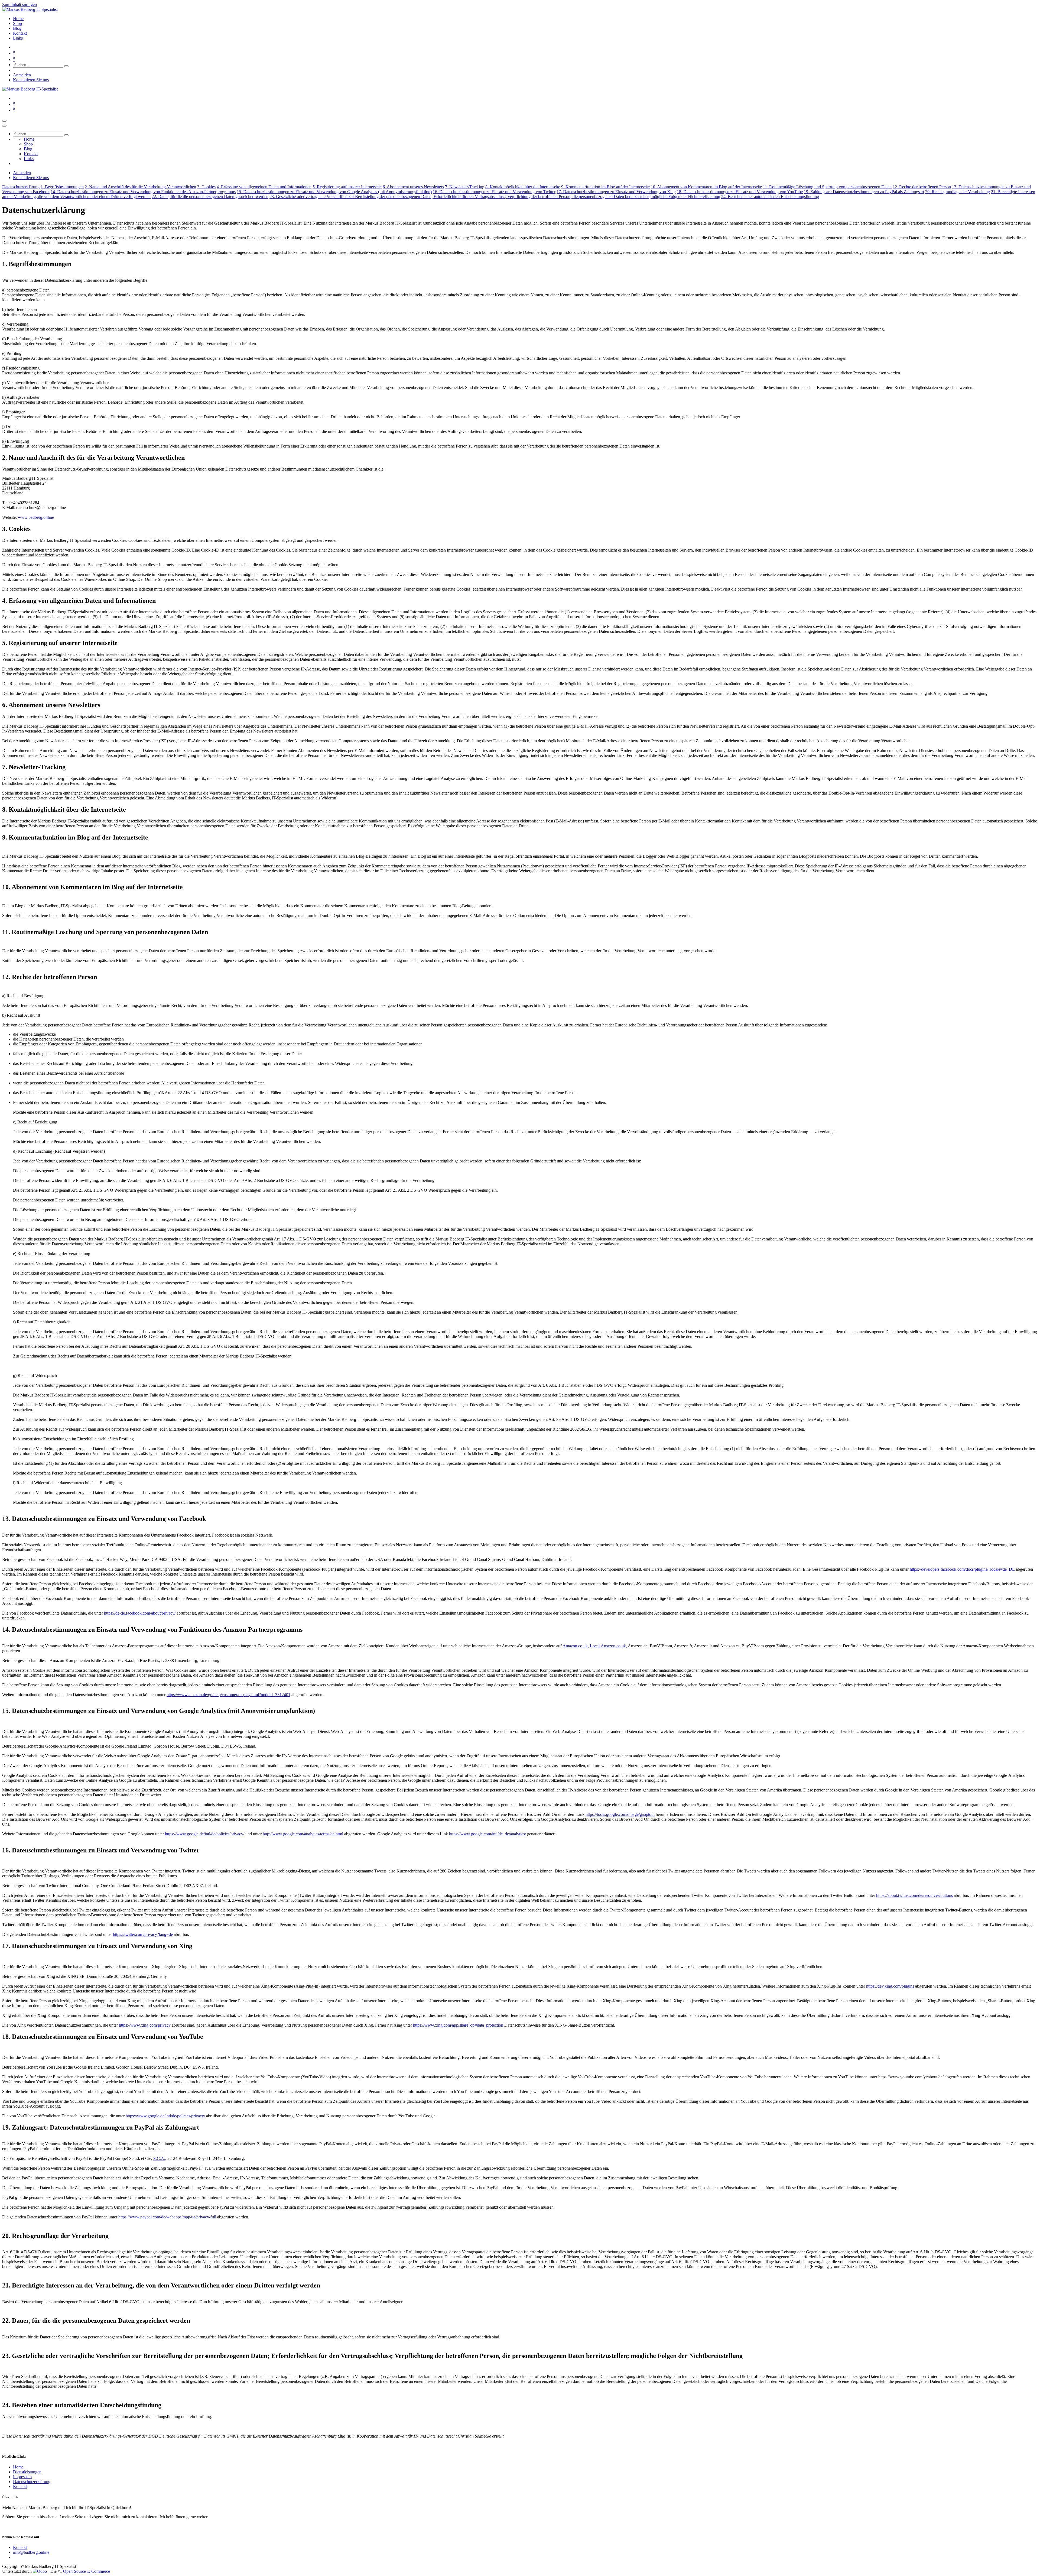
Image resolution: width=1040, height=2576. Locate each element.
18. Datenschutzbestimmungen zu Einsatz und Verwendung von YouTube (740, 192)
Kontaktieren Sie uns (31, 80)
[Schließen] (4, 126)
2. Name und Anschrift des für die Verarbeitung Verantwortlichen (140, 187)
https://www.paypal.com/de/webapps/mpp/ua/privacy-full (167, 2217)
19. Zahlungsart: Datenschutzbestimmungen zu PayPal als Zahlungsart (864, 192)
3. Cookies (206, 187)
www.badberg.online (36, 517)
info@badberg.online (31, 2552)
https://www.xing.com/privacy (145, 2025)
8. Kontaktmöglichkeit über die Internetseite (523, 187)
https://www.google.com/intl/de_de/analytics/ (487, 1834)
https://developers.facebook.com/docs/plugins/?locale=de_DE (962, 1569)
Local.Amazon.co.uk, (608, 1646)
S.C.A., (160, 2158)
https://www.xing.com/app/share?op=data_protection (458, 2025)
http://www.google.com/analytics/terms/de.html (303, 1834)
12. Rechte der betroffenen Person (922, 187)
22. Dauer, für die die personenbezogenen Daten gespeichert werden (210, 197)
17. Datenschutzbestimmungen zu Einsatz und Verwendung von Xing (616, 192)
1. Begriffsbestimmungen (62, 187)
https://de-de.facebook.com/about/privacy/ (140, 1613)
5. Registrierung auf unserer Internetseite (347, 187)
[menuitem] (18, 19)
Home (18, 2467)
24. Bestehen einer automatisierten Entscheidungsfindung (770, 197)
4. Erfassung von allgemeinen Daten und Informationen (264, 187)
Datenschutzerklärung (21, 187)
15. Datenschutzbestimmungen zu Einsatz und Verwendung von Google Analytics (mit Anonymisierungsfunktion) (334, 192)
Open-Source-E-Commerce (87, 2571)
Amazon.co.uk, (576, 1646)
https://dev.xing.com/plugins (890, 1986)
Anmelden (22, 75)
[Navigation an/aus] (4, 121)
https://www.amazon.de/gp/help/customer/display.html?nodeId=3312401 (228, 1695)
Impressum (22, 2477)
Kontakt (20, 2486)
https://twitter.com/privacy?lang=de (143, 1934)
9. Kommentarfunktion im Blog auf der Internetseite (605, 187)
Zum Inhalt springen (19, 4)
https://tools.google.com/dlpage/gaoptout (620, 1814)
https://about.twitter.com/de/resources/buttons (914, 1895)
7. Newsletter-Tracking (465, 187)
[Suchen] (66, 66)
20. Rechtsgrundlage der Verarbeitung (958, 192)
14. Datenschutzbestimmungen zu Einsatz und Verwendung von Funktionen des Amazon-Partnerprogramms (143, 192)
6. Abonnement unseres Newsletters (413, 187)
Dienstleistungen (27, 2472)
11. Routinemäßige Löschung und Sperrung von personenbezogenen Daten (827, 187)
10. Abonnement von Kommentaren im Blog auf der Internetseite (706, 187)
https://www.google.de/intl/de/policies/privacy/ (205, 1834)
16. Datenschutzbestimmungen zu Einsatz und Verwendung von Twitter (494, 192)
